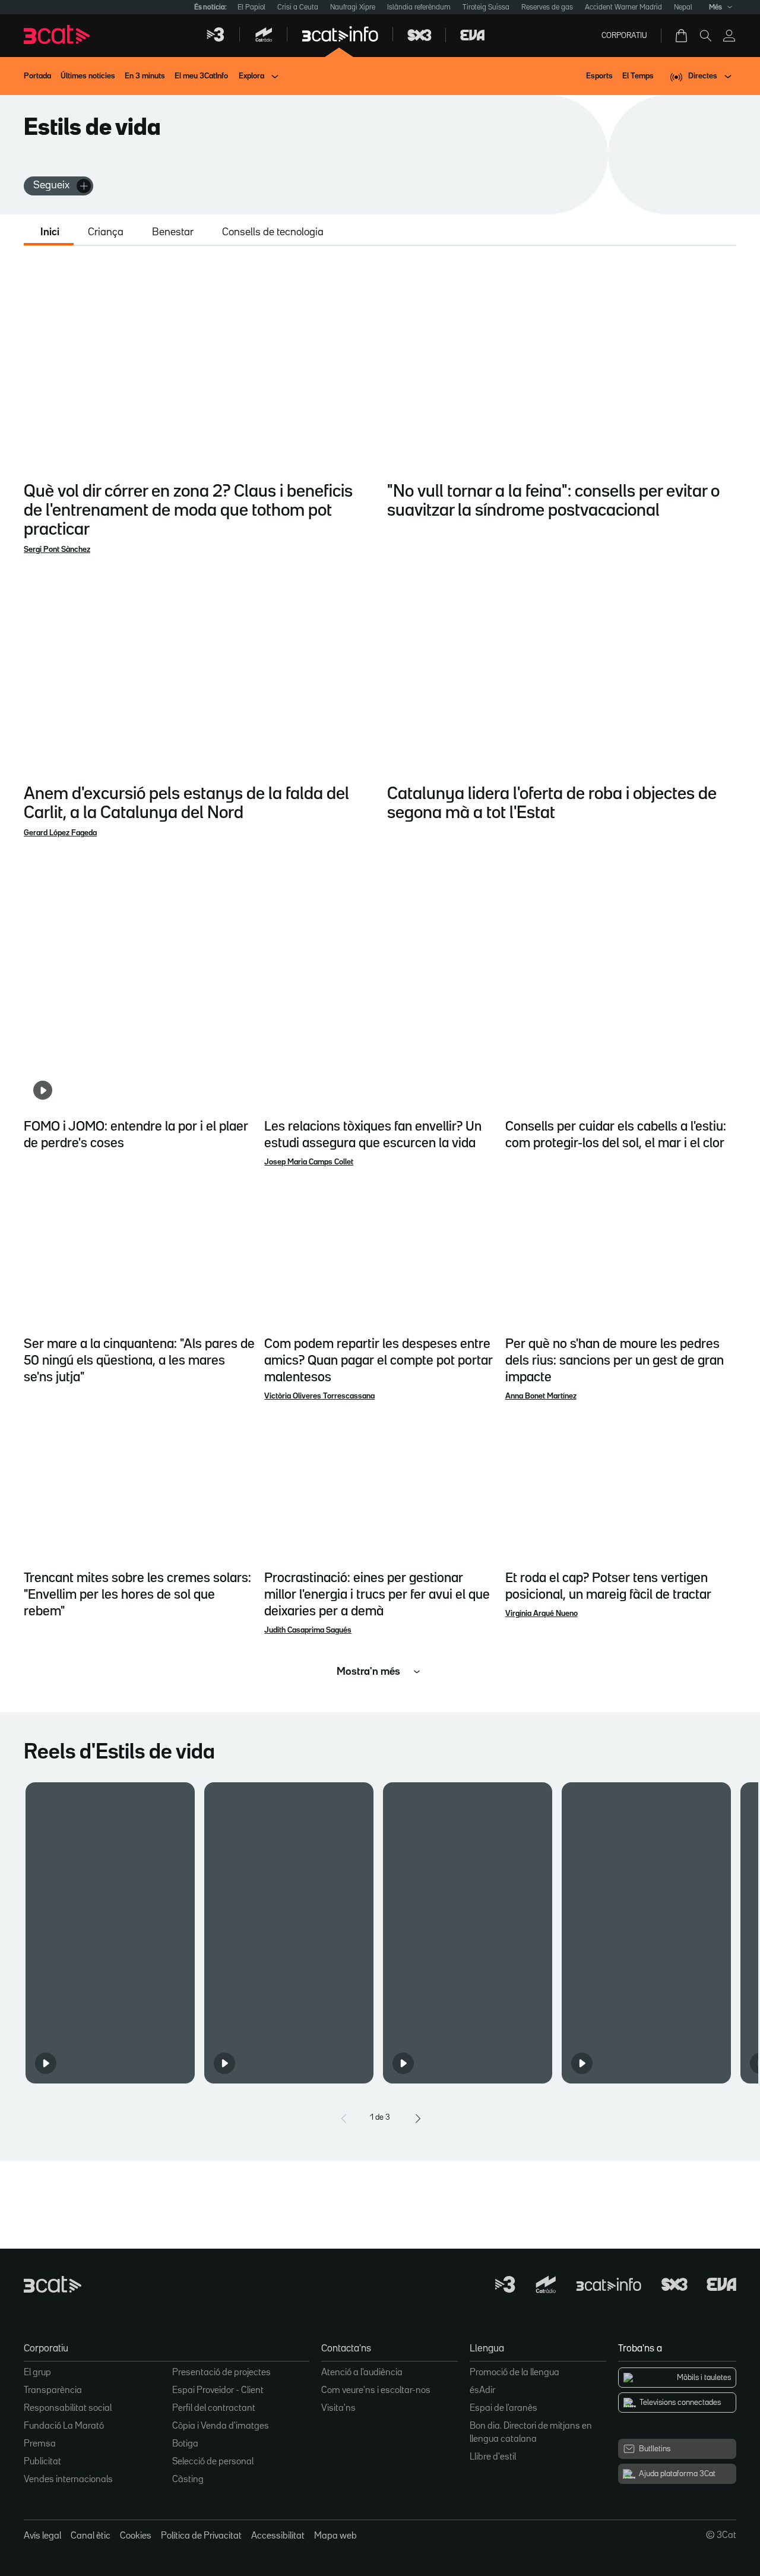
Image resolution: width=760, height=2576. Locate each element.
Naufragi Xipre (353, 7)
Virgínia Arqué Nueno (541, 1614)
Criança (106, 232)
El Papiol (251, 7)
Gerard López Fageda (60, 833)
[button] (110, 1933)
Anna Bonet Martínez (541, 1396)
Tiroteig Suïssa (486, 7)
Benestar (173, 232)
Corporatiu (624, 36)
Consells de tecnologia (273, 232)
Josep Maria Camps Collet (309, 1162)
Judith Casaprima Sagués (308, 1630)
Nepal (683, 7)
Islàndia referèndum (419, 7)
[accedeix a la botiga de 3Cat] (682, 36)
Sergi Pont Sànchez (57, 550)
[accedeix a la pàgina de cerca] (705, 36)
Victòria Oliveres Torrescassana (319, 1396)
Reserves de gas (547, 7)
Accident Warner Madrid (623, 7)
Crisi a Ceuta (298, 7)
